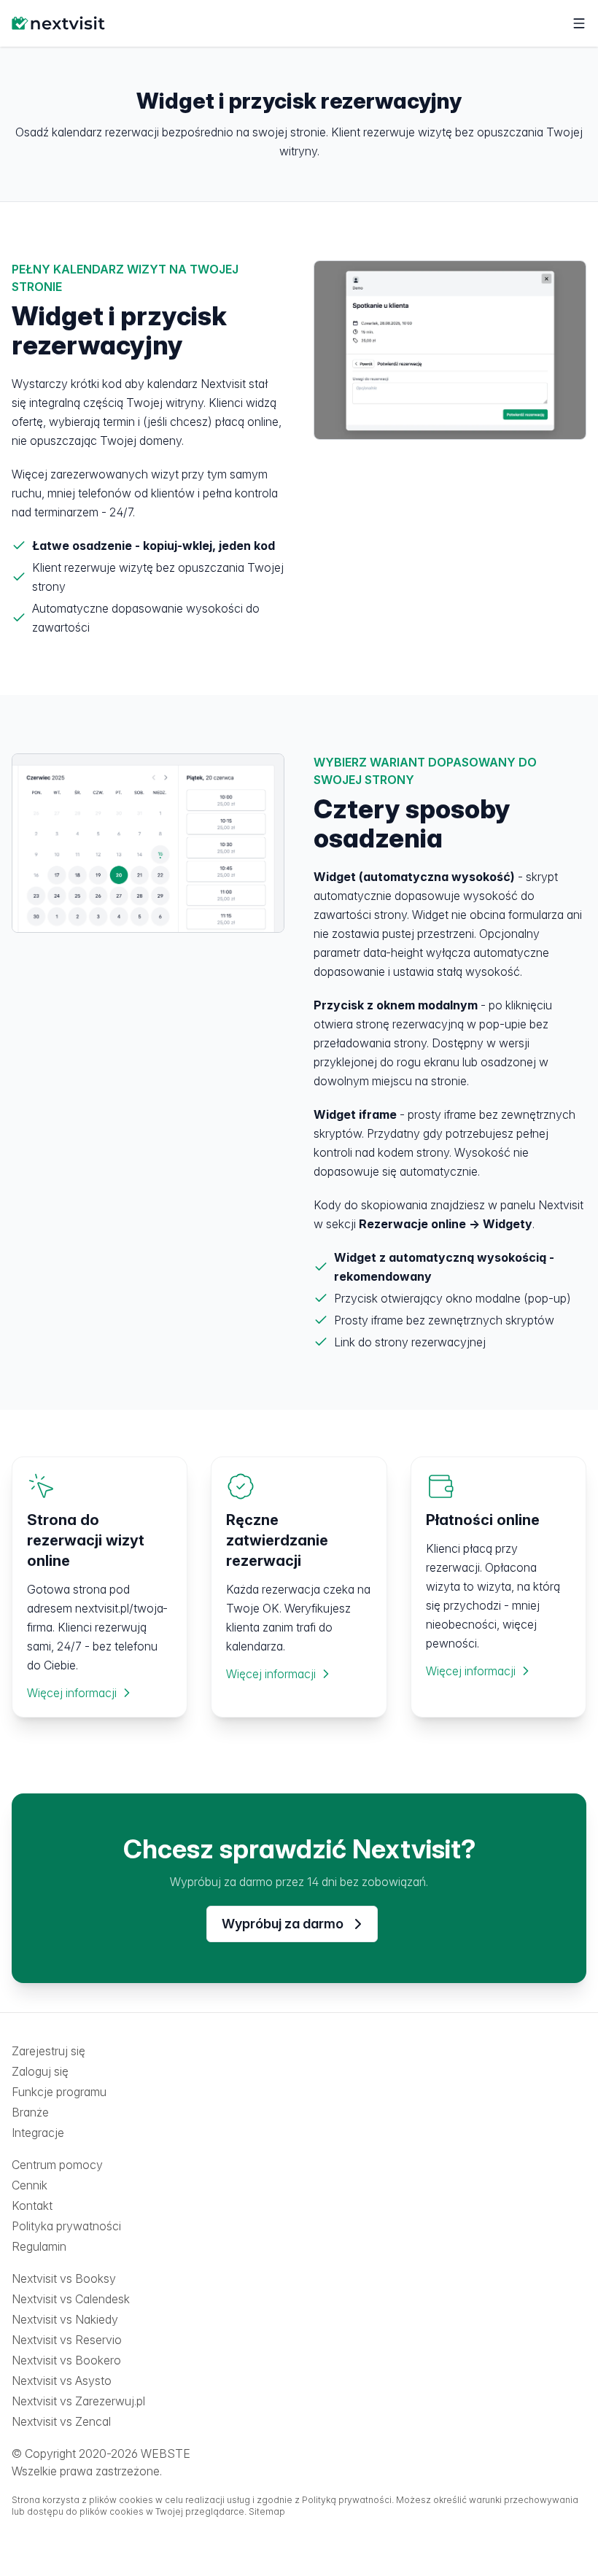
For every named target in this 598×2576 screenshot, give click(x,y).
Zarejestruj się (48, 2051)
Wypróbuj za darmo (283, 1924)
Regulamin (39, 2246)
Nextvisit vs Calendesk (71, 2299)
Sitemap (267, 2511)
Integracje (38, 2133)
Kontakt (32, 2205)
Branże (30, 2112)
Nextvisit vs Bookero (66, 2360)
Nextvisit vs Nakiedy (65, 2319)
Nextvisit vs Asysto (62, 2381)
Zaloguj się (40, 2071)
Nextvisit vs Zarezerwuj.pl (78, 2401)
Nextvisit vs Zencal (61, 2421)
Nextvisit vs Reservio (67, 2340)
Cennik (30, 2185)
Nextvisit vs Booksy (64, 2278)
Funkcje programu (59, 2092)
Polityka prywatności (66, 2226)
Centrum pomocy (57, 2165)
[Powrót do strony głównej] (58, 23)
